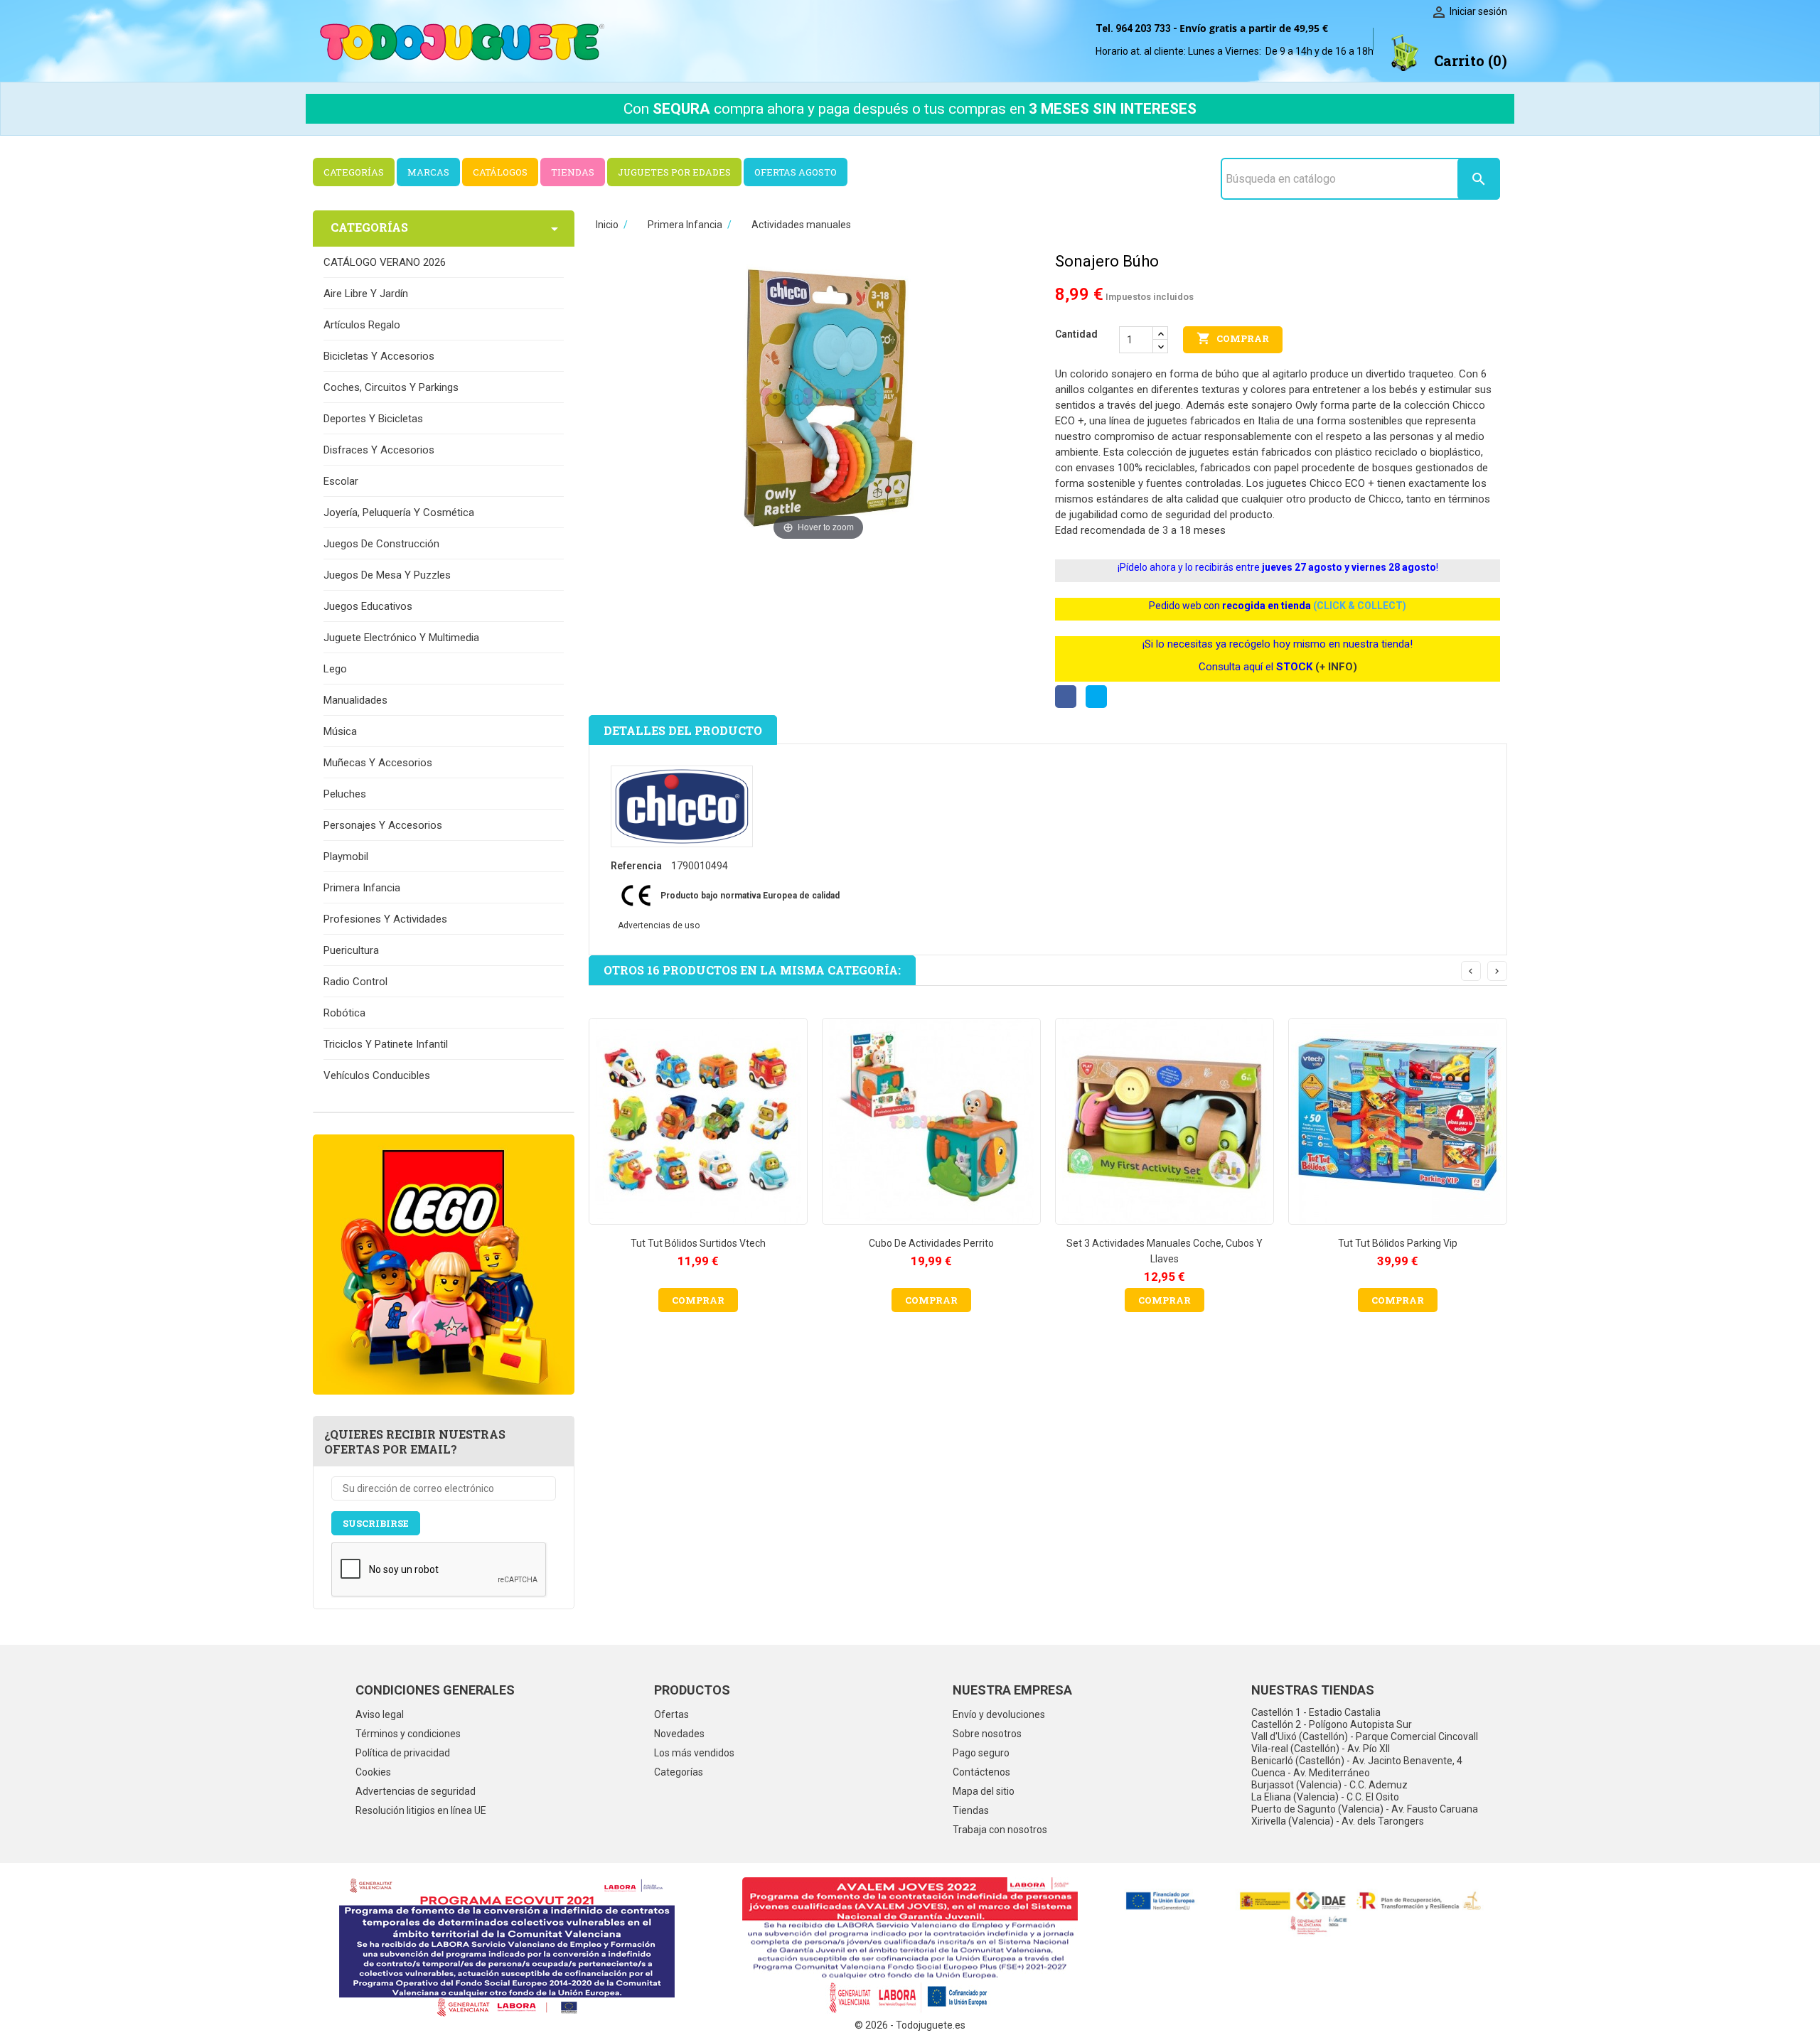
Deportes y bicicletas (373, 419)
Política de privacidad (403, 1753)
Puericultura (351, 950)
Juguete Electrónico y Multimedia (401, 638)
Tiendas (971, 1810)
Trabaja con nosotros (1000, 1830)
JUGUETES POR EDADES (674, 172)
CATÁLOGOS (500, 172)
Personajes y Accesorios (383, 825)
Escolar (341, 481)
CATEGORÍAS (354, 172)
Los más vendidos (694, 1753)
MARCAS (428, 172)
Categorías (679, 1772)
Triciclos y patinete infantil (386, 1044)
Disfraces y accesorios (379, 450)
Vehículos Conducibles (377, 1075)
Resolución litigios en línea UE (421, 1810)
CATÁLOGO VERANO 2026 (385, 262)
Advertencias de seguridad (416, 1791)
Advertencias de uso (659, 925)
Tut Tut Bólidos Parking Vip (1398, 1243)
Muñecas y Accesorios (378, 763)
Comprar (1233, 338)
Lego (335, 669)
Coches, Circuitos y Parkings (391, 387)
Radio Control (355, 982)
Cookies (373, 1772)
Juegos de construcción (381, 544)
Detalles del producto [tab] (683, 730)
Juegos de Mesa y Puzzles (387, 575)
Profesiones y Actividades (385, 919)
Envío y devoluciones (999, 1714)
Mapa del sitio (984, 1791)
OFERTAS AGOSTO (796, 172)
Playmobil (346, 857)
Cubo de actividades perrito (931, 1243)
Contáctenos (981, 1772)
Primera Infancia (362, 888)
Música (340, 731)
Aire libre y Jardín (366, 294)
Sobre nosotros (987, 1734)
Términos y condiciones (408, 1734)
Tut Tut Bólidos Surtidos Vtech (698, 1243)
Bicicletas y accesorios (379, 356)
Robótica (344, 1013)
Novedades (679, 1734)
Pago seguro (981, 1753)
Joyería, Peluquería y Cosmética (399, 512)
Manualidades (355, 700)
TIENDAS (573, 172)
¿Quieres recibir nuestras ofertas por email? (415, 1442)
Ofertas (671, 1714)
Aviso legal (380, 1714)
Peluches (345, 794)
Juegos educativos (368, 606)
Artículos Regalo (362, 325)
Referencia (636, 866)
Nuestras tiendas (1313, 1690)
